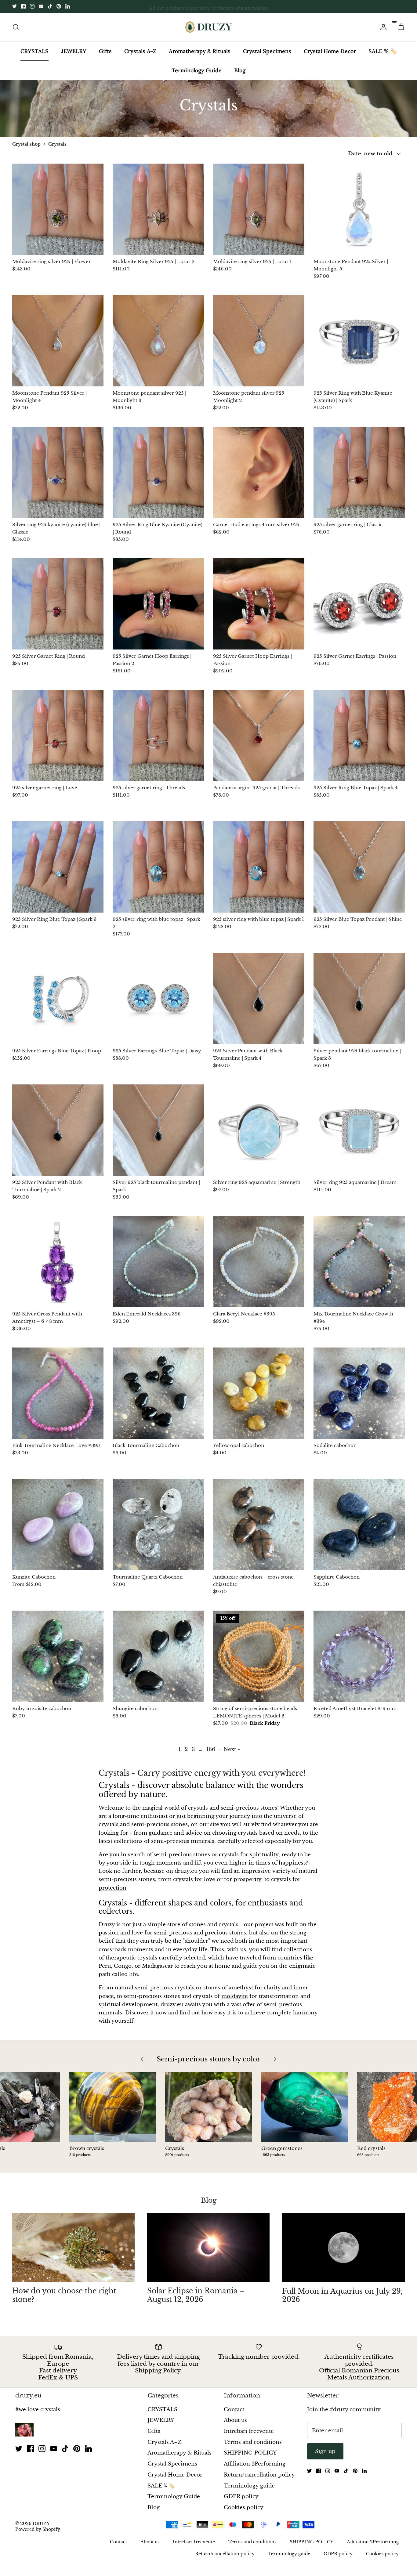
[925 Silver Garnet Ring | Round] (58, 604)
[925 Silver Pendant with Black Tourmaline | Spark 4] (259, 999)
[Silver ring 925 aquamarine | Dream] (359, 1130)
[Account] (382, 27)
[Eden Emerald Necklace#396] (158, 1262)
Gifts (105, 51)
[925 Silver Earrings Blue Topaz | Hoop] (58, 999)
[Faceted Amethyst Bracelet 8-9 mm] (359, 1656)
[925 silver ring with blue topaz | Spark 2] (158, 867)
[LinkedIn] (68, 6)
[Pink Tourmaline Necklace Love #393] (58, 1393)
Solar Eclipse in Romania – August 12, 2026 (196, 2295)
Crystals (57, 144)
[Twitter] (15, 6)
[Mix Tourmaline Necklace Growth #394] (359, 1262)
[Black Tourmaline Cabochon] (158, 1393)
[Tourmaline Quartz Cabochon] (158, 1525)
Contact (234, 2410)
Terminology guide (249, 2486)
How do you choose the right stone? (64, 2295)
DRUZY (41, 2524)
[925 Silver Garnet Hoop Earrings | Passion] (259, 604)
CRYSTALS (34, 51)
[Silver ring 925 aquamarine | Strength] (259, 1130)
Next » (232, 1749)
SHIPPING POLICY (250, 2453)
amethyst (241, 1988)
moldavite (235, 1996)
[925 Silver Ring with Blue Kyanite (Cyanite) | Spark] (359, 341)
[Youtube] (41, 6)
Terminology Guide (197, 70)
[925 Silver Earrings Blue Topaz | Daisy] (158, 999)
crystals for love (194, 1879)
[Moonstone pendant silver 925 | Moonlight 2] (259, 341)
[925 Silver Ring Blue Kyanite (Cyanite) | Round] (158, 472)
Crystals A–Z (140, 51)
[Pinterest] (59, 6)
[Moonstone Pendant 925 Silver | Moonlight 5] (359, 209)
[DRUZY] (209, 27)
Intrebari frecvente (249, 2431)
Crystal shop (26, 144)
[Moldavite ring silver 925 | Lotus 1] (259, 209)
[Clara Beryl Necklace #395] (259, 1262)
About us (235, 2420)
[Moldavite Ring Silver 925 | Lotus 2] (158, 209)
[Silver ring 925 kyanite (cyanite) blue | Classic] (58, 472)
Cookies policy (244, 2507)
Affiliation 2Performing (255, 2464)
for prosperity (243, 1879)
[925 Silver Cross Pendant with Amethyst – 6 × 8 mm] (58, 1262)
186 (211, 1749)
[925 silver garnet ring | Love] (58, 735)
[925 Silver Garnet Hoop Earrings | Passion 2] (158, 604)
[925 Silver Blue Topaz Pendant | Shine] (359, 867)
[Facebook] (23, 6)
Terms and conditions (253, 2442)
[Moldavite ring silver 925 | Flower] (58, 209)
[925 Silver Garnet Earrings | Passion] (359, 604)
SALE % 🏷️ (383, 51)
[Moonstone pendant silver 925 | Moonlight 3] (158, 341)
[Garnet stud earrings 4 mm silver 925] (259, 472)
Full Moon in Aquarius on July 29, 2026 (342, 2296)
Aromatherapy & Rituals (200, 51)
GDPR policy (241, 2496)
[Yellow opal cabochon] (259, 1393)
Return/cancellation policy (259, 2475)
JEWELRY (74, 51)
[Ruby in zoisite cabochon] (58, 1656)
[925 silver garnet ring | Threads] (158, 735)
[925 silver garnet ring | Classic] (359, 472)
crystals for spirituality (249, 1855)
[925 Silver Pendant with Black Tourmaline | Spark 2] (58, 1130)
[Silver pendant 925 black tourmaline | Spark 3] (359, 999)
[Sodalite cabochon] (359, 1393)
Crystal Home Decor (330, 51)
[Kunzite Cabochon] (58, 1525)
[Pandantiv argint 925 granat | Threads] (259, 735)
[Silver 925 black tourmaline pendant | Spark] (158, 1130)
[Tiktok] (50, 6)
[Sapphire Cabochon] (359, 1525)
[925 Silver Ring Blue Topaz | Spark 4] (359, 735)
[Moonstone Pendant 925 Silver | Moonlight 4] (58, 341)
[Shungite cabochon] (158, 1656)
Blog (240, 70)
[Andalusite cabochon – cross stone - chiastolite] (259, 1525)
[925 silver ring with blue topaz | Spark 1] (259, 867)
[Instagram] (32, 6)
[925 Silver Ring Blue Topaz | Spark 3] (58, 867)
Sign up (325, 2451)
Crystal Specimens (267, 51)
